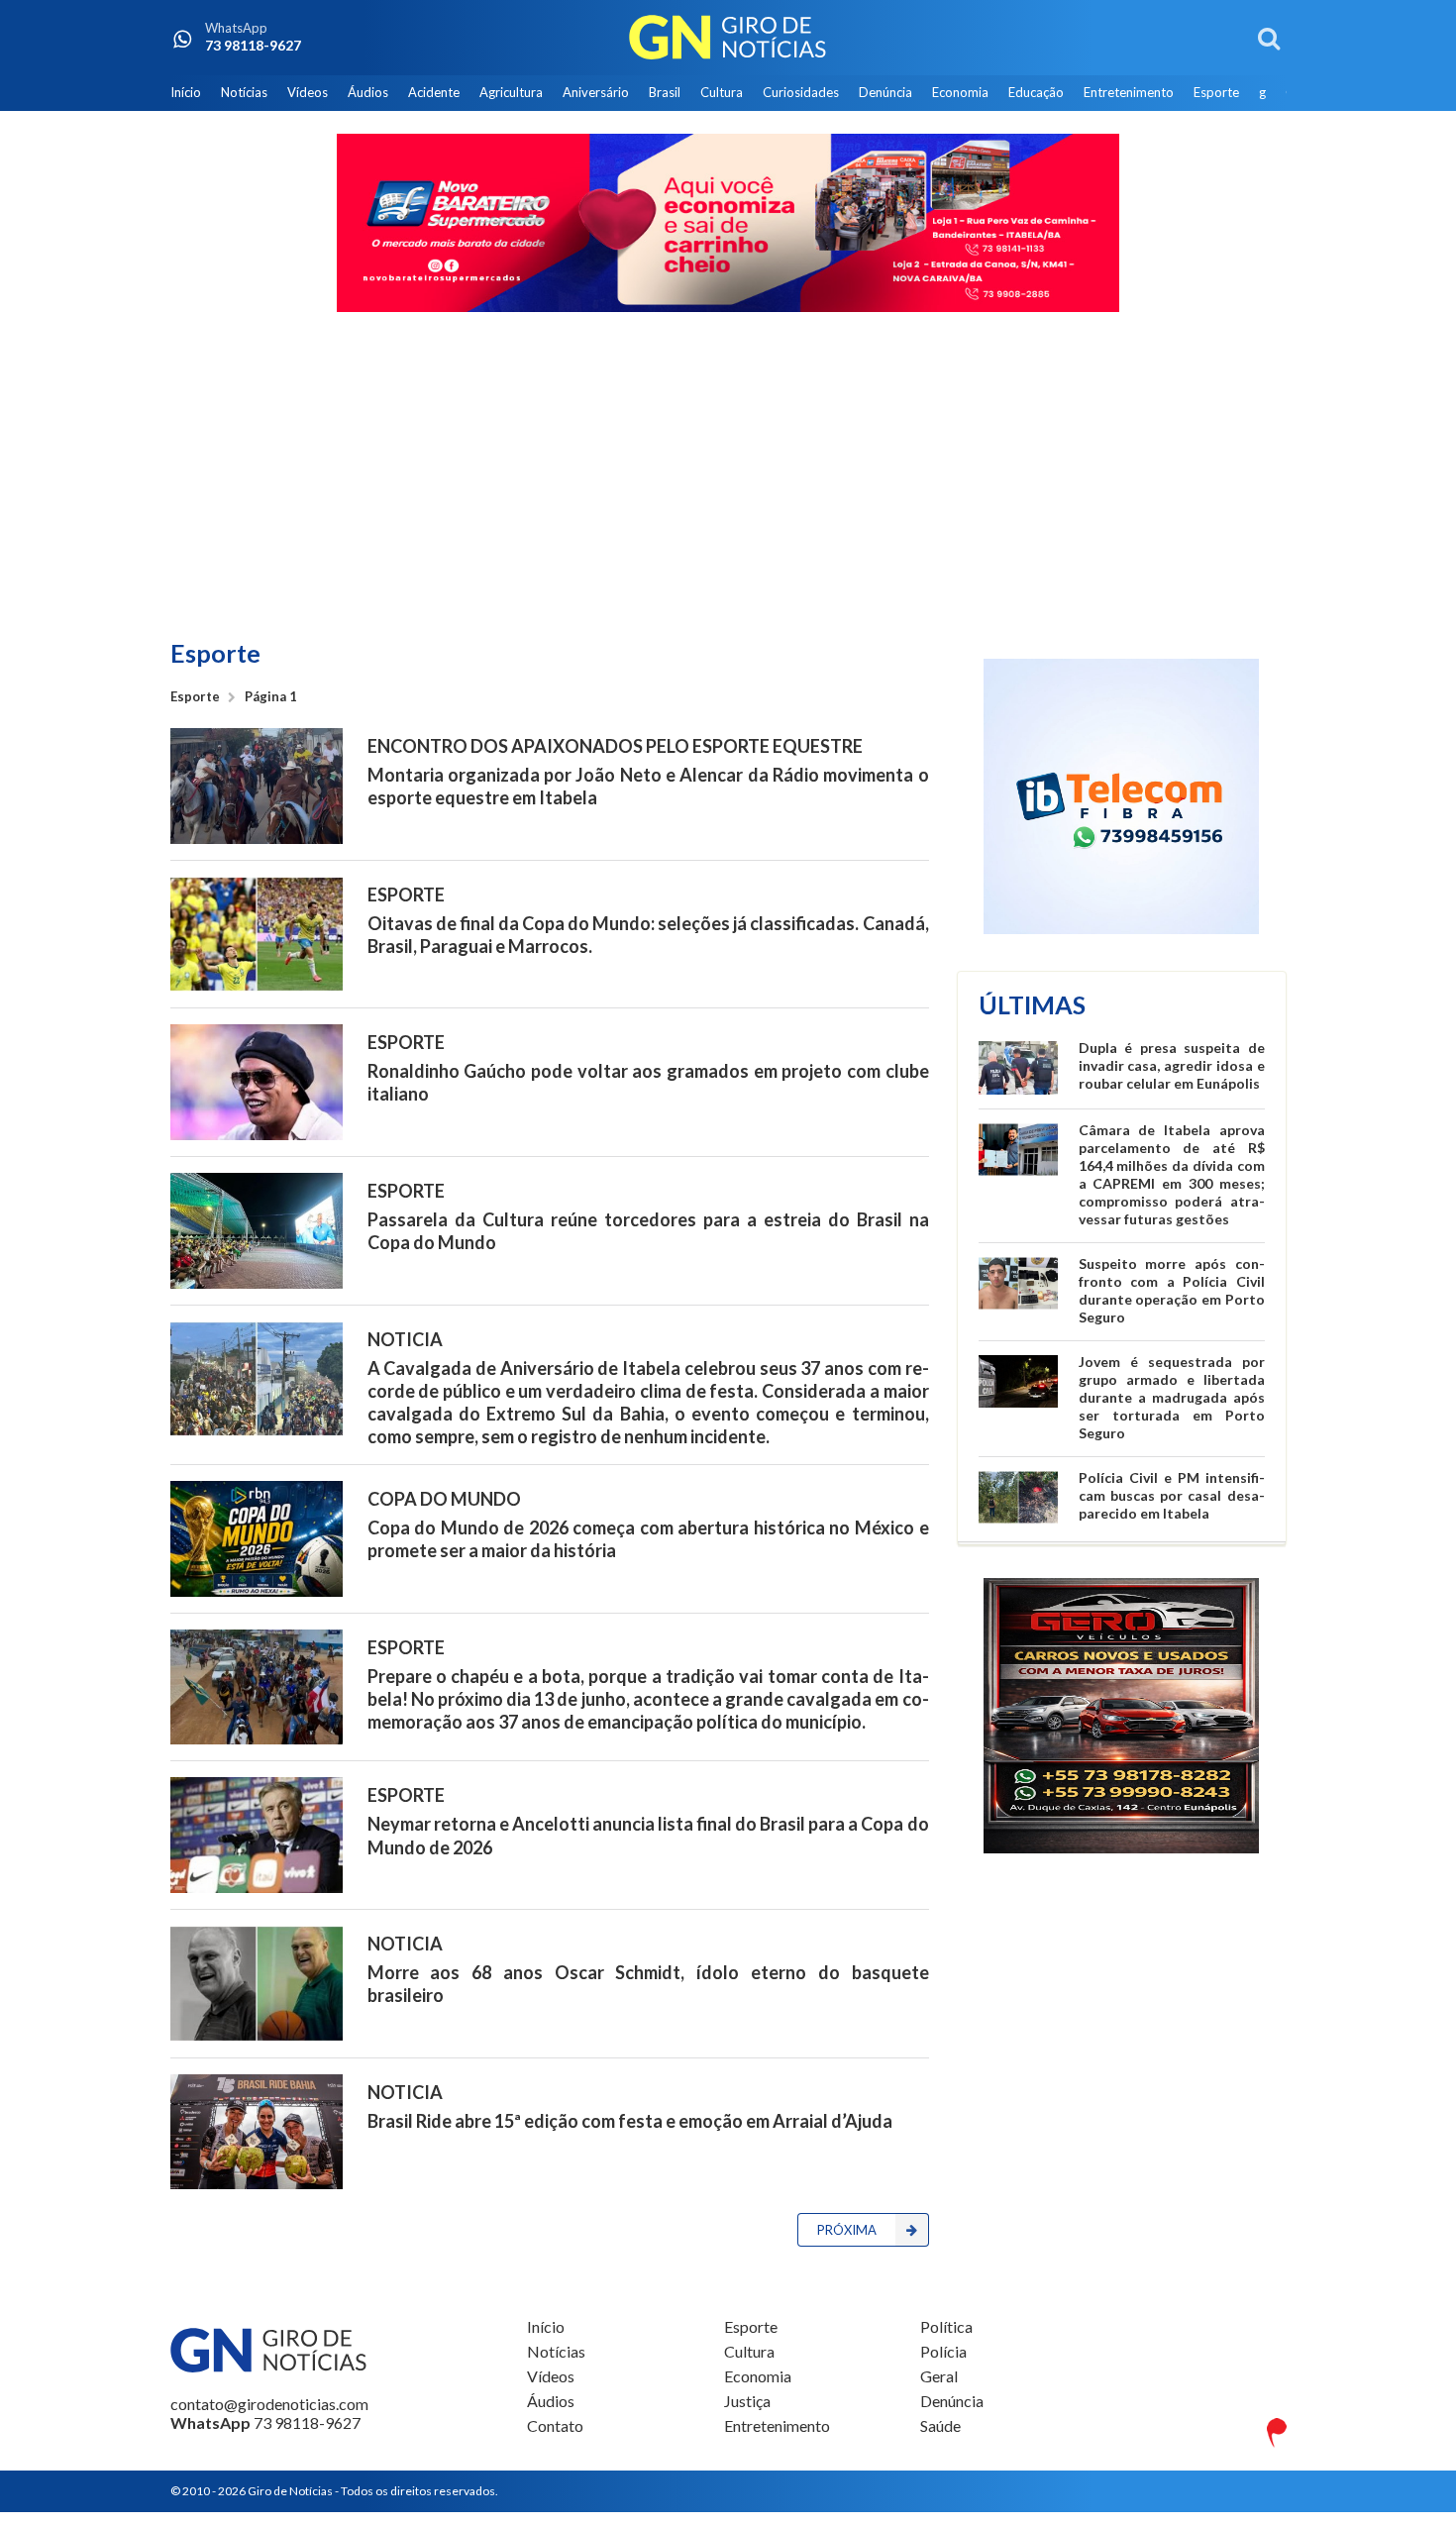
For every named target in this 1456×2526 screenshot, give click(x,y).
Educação (1036, 92)
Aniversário (596, 92)
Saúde (940, 2425)
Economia (960, 92)
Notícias (244, 92)
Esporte (1216, 92)
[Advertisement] (728, 477)
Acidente (434, 92)
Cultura (722, 92)
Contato (555, 2425)
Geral (939, 2376)
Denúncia (885, 92)
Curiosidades (801, 92)
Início (186, 92)
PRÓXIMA (847, 2230)
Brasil (665, 92)
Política (946, 2327)
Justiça (747, 2401)
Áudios (368, 92)
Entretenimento (1129, 92)
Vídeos (308, 92)
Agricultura (511, 92)
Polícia (943, 2351)
